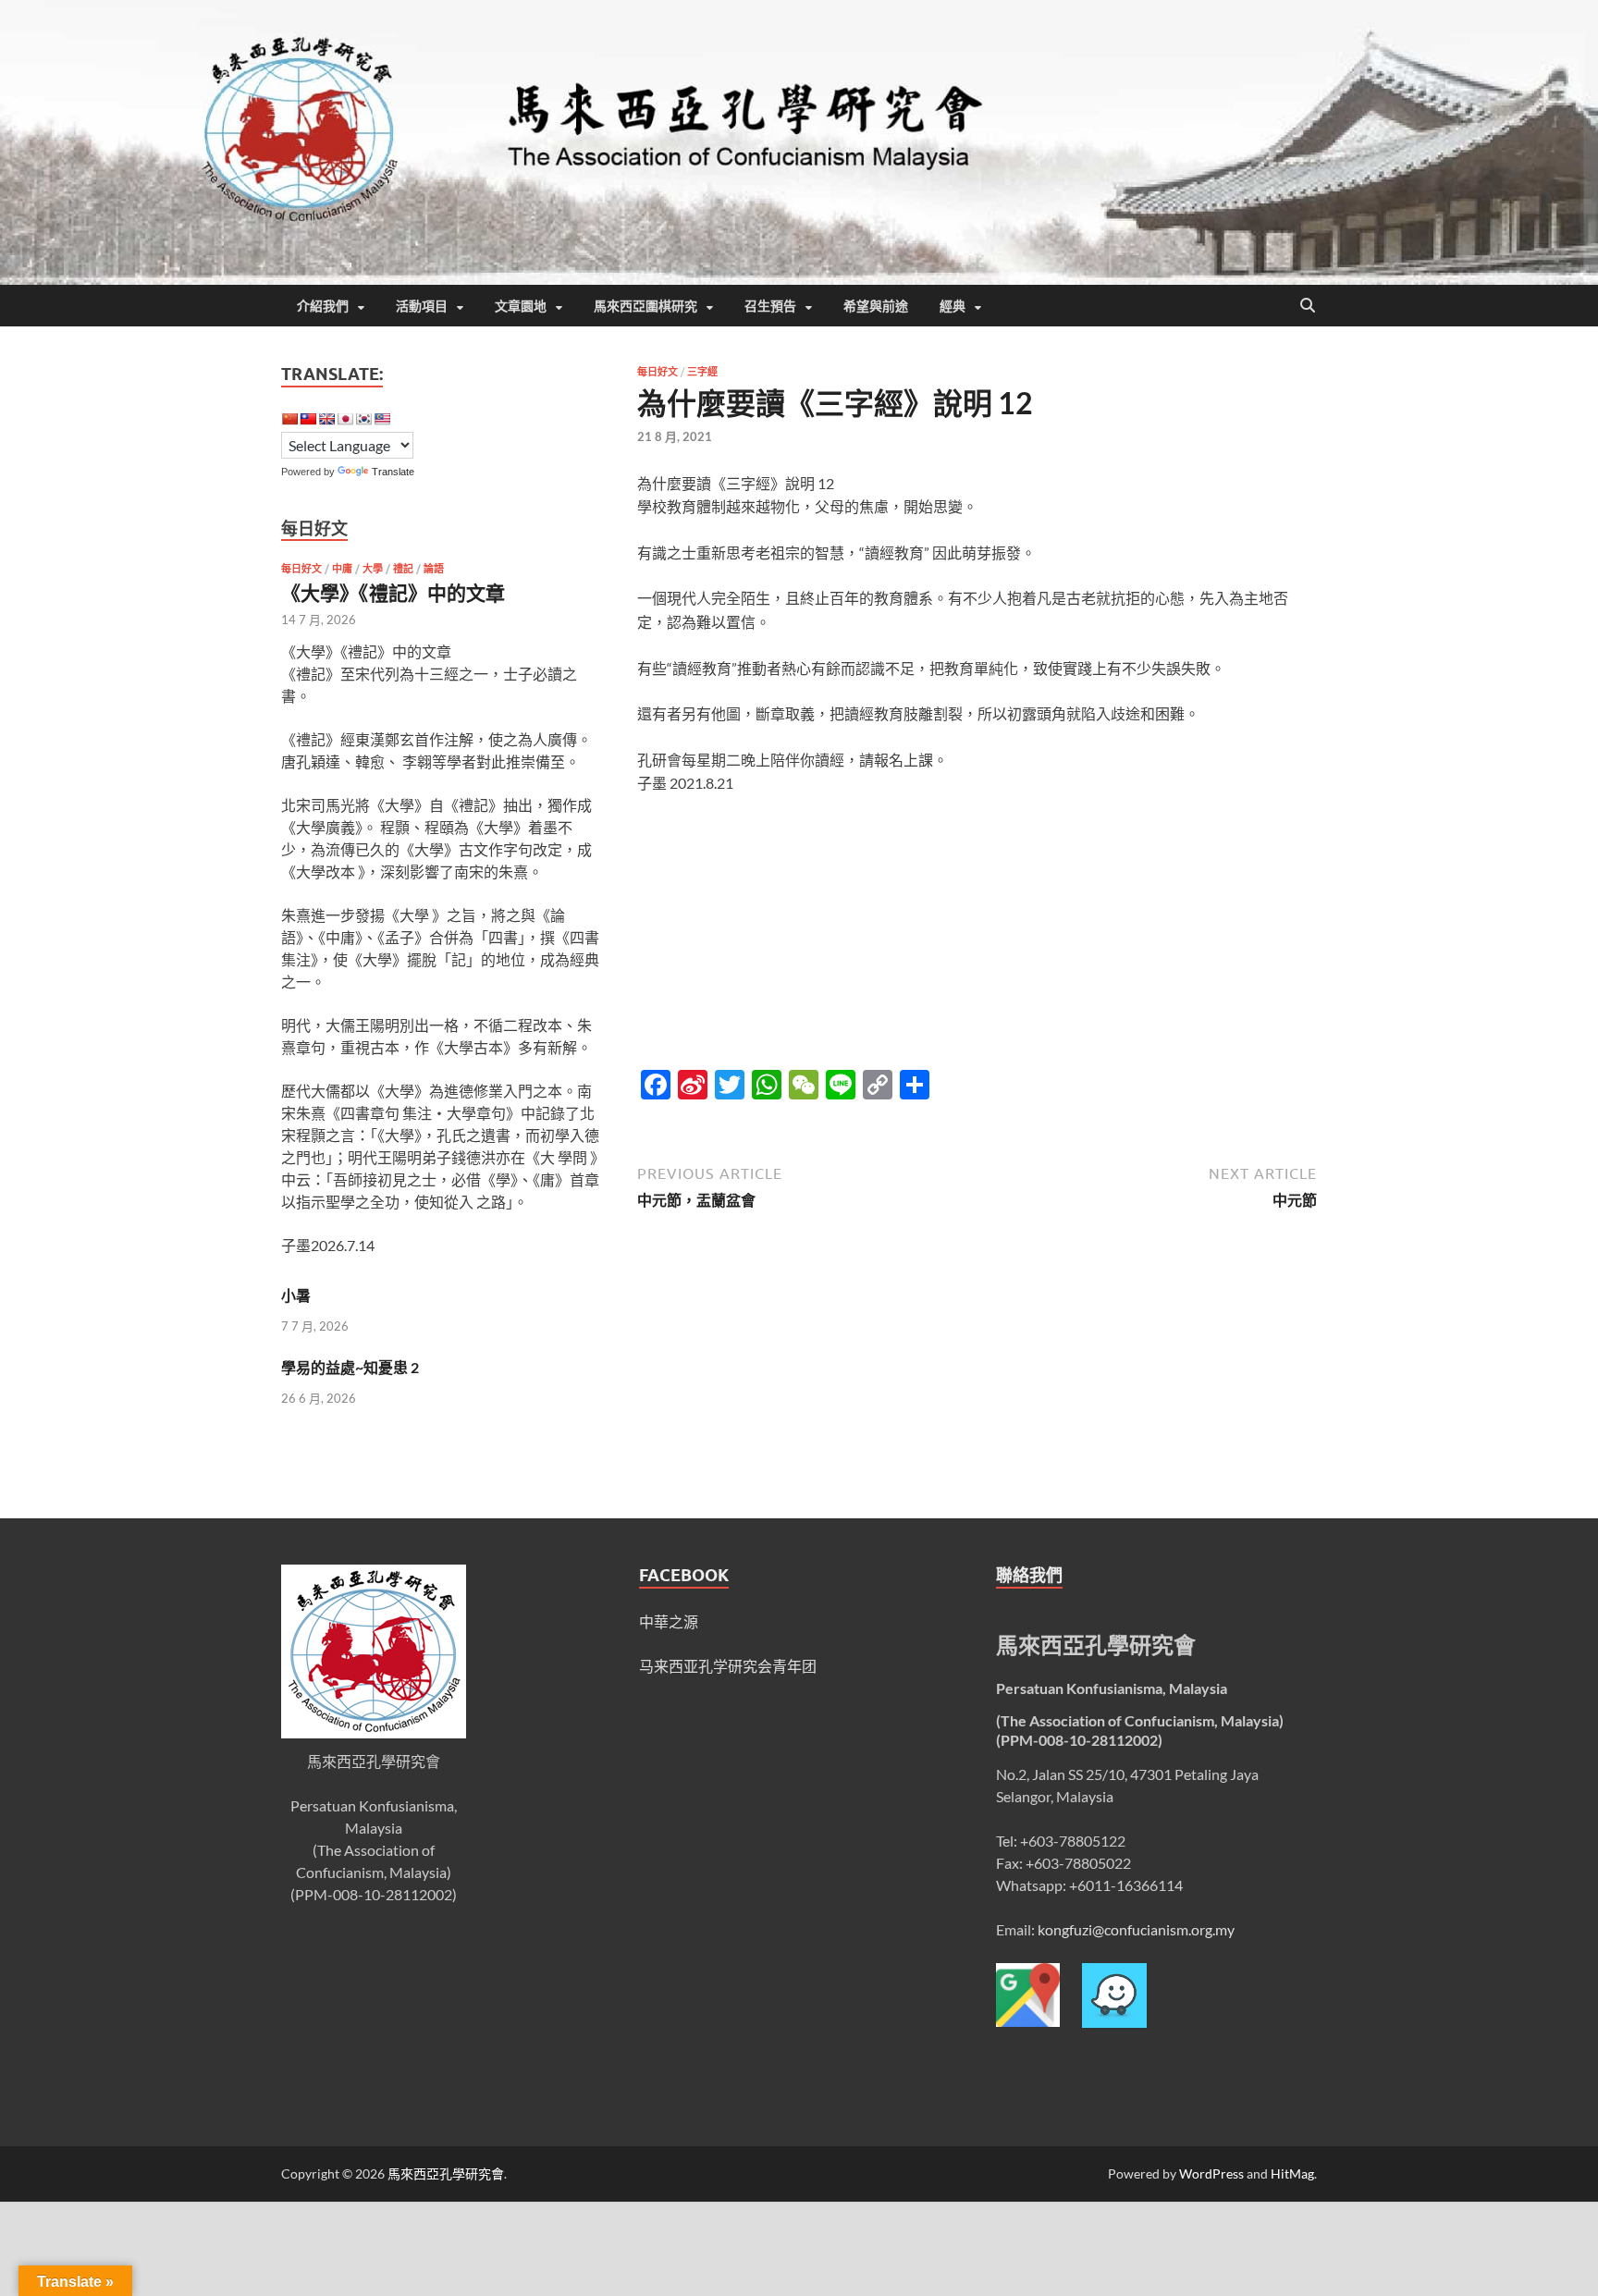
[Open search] (1308, 306)
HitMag (1292, 2173)
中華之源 (669, 1621)
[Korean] (363, 419)
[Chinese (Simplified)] (289, 419)
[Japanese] (345, 419)
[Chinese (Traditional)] (308, 419)
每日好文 (658, 372)
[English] (326, 419)
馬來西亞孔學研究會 (446, 2173)
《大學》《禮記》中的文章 (393, 592)
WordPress (1211, 2173)
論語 (434, 569)
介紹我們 (323, 306)
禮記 (403, 569)
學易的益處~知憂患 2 (350, 1367)
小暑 (296, 1295)
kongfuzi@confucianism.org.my (1136, 1929)
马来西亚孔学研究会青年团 (728, 1666)
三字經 (702, 372)
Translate (393, 472)
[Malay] (382, 419)
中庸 (342, 569)
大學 (373, 569)
